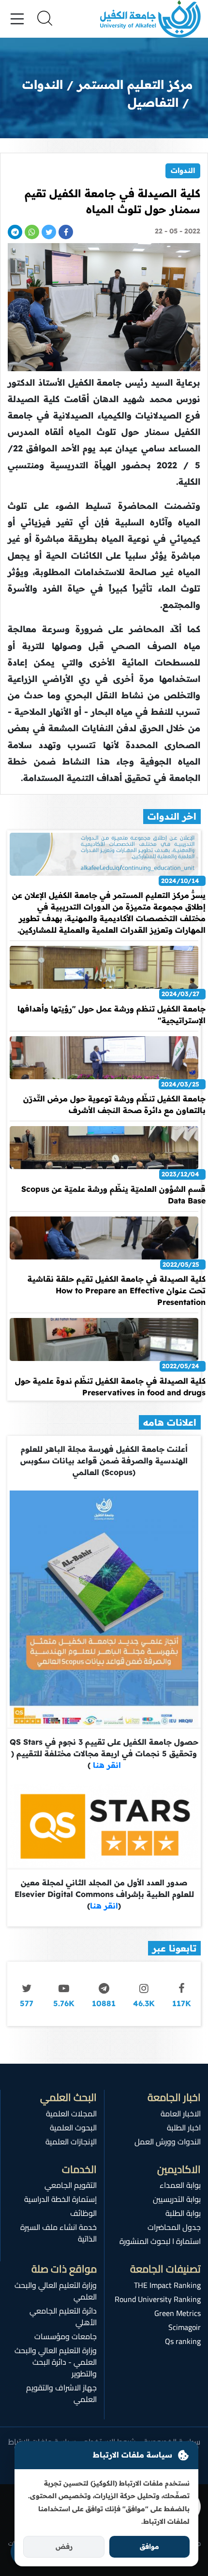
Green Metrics (178, 2313)
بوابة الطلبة (183, 2213)
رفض (64, 2547)
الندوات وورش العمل (168, 2142)
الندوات (183, 170)
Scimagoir (185, 2327)
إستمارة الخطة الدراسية (60, 2199)
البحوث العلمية (73, 2127)
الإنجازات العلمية (71, 2142)
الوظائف (83, 2213)
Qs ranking (183, 2341)
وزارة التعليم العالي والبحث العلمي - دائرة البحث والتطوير (56, 2362)
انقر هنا (106, 1765)
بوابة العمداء (180, 2185)
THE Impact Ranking (167, 2285)
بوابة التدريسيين (177, 2199)
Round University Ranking (158, 2299)
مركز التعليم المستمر (135, 84)
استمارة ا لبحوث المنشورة (160, 2241)
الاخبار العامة (181, 2113)
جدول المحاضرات (174, 2227)
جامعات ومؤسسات (66, 2336)
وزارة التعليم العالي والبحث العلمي (56, 2291)
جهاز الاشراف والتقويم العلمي (61, 2393)
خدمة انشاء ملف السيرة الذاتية (59, 2233)
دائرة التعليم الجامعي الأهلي (63, 2316)
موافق (149, 2547)
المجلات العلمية (71, 2113)
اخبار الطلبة (184, 2127)
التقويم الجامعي (71, 2185)
